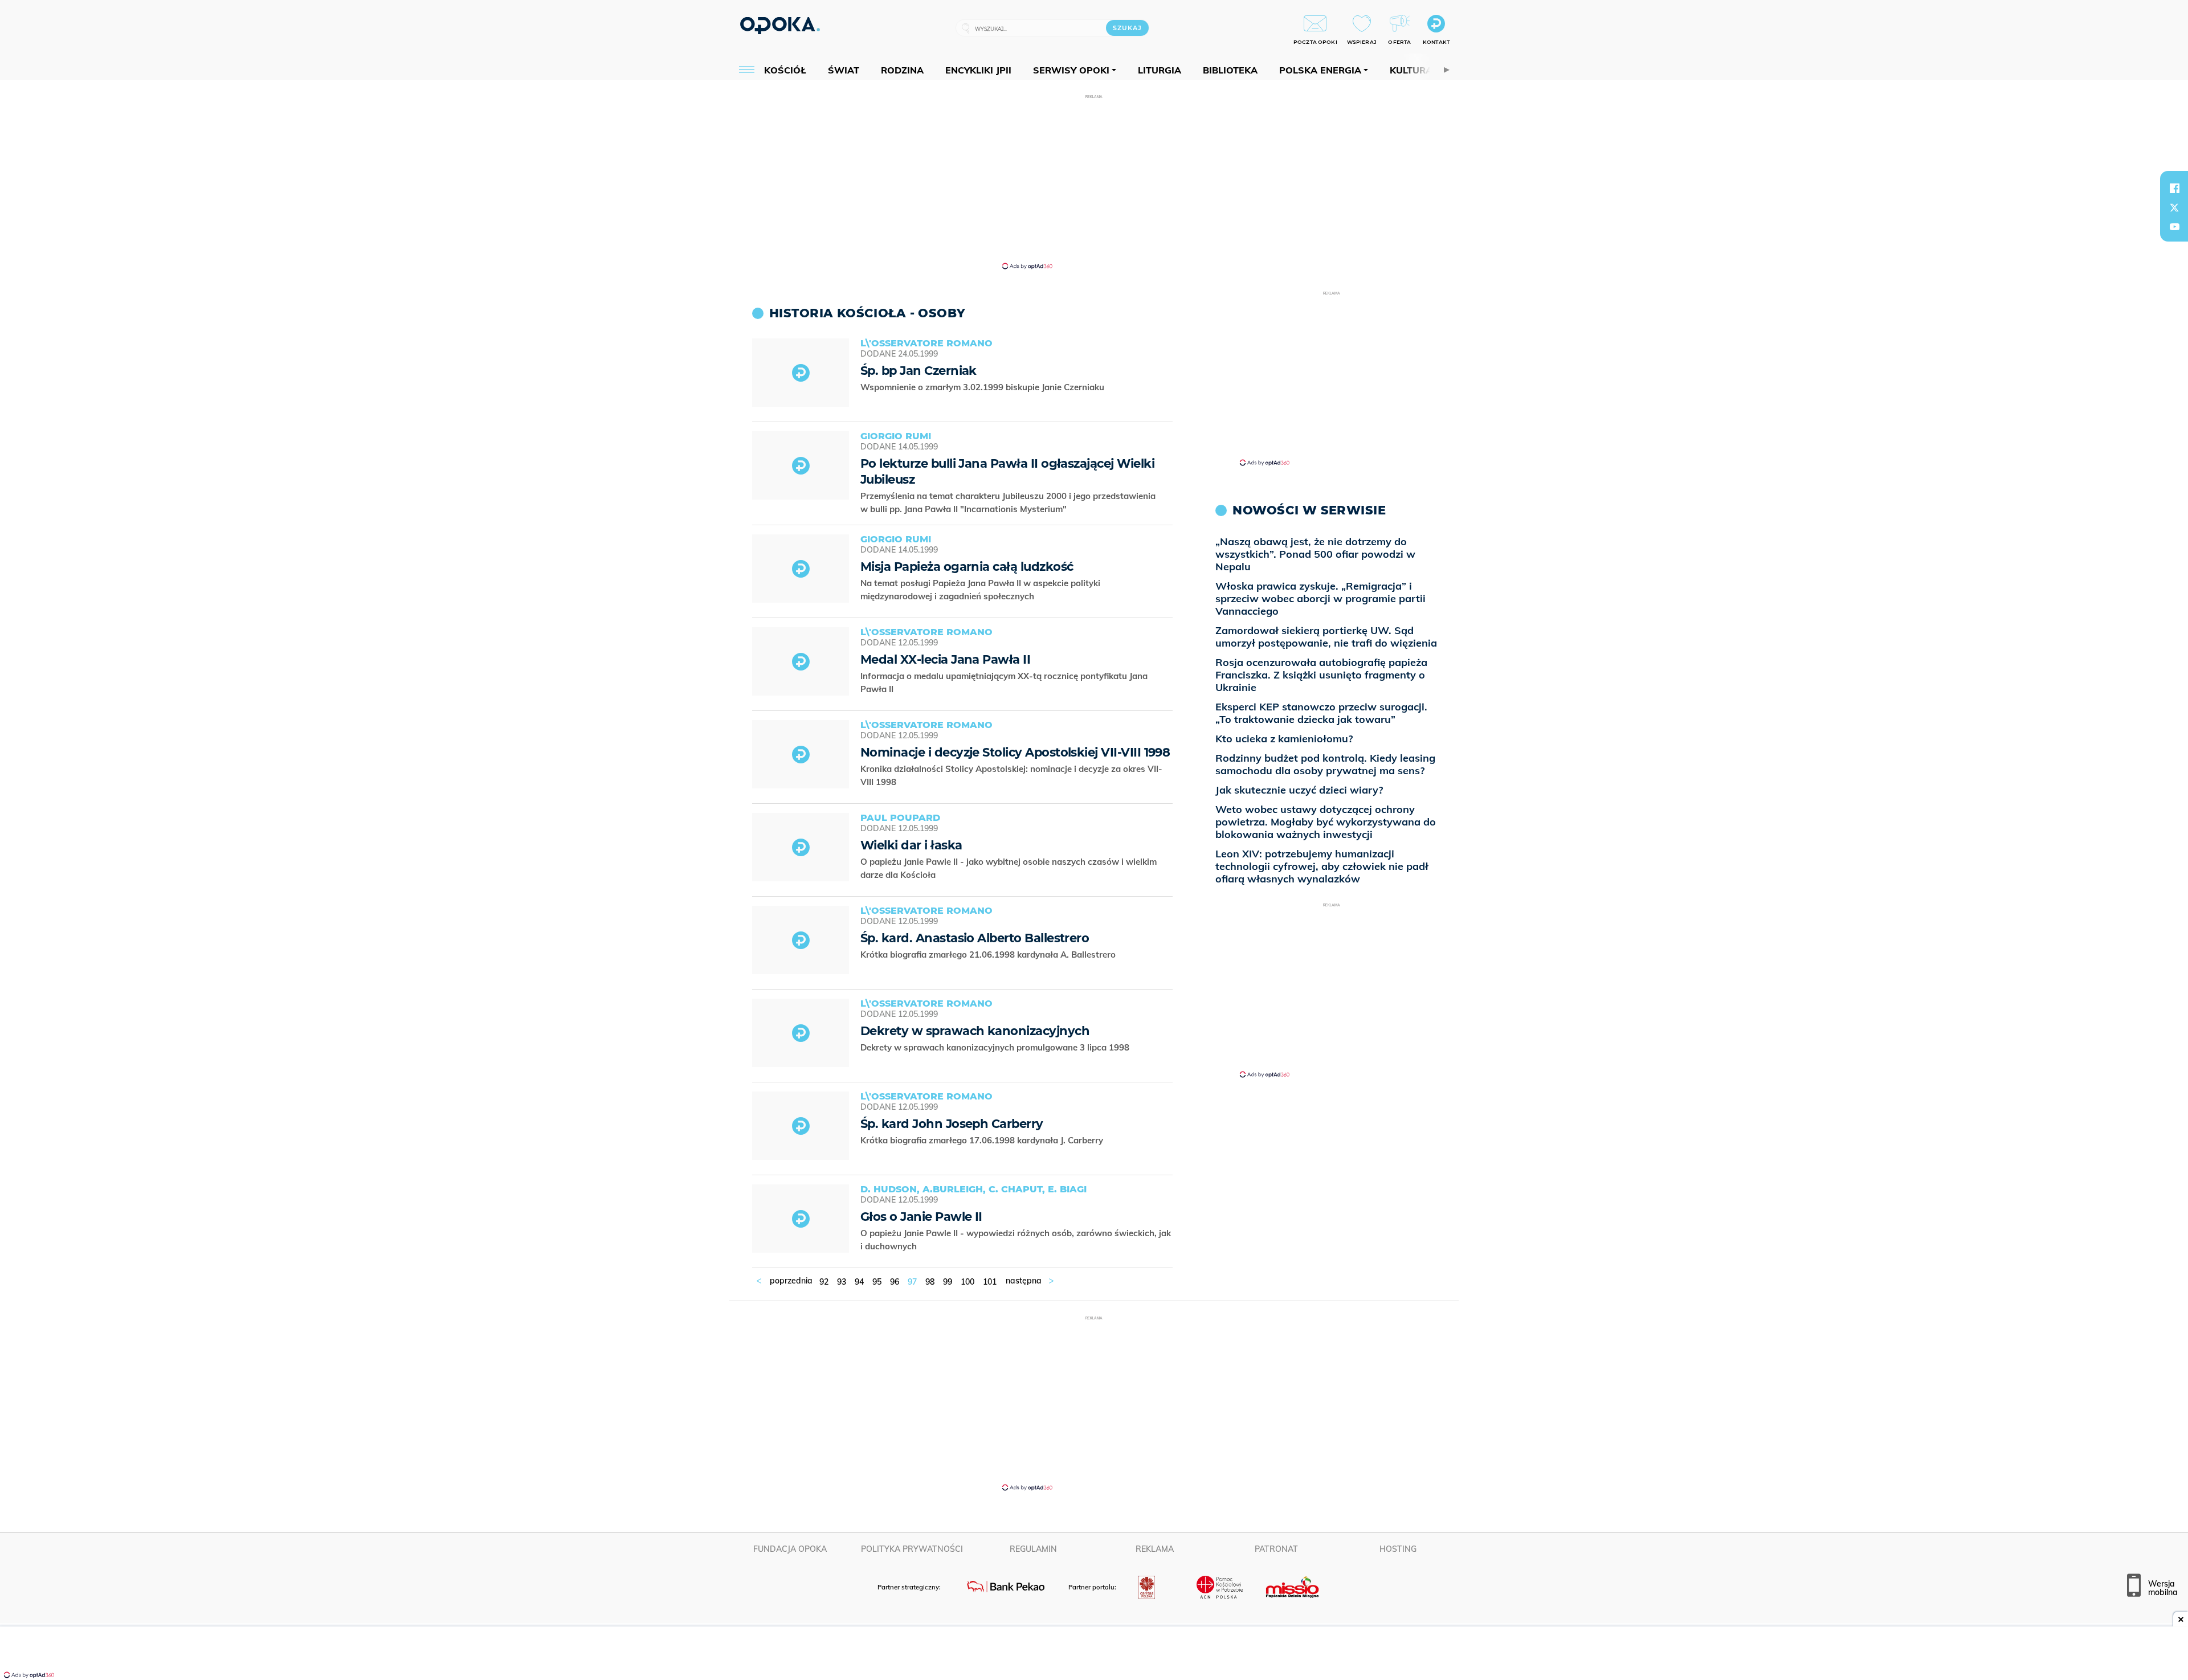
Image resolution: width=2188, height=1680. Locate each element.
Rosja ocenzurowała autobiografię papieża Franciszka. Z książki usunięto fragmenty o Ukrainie (1321, 675)
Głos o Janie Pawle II (921, 1217)
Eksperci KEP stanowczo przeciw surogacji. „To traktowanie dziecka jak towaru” (1321, 713)
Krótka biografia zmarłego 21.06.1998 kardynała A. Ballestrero (989, 955)
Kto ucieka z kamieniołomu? (1284, 739)
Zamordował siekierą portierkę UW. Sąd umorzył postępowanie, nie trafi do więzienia (1326, 637)
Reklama (1155, 1549)
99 (948, 1282)
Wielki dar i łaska (911, 845)
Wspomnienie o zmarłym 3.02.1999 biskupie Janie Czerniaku (983, 387)
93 (842, 1282)
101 (990, 1282)
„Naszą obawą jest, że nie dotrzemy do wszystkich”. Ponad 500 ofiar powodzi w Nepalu (1315, 554)
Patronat (1276, 1549)
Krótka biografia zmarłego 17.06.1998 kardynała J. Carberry (983, 1140)
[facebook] (2174, 188)
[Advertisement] (1094, 181)
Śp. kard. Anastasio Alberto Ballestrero (975, 938)
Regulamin (1033, 1549)
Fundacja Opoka (790, 1549)
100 (968, 1282)
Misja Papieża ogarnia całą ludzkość (967, 567)
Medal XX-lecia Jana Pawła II (945, 659)
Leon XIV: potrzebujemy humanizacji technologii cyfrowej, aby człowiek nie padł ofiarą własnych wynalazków (1322, 866)
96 (895, 1282)
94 (859, 1282)
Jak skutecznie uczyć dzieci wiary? (1299, 790)
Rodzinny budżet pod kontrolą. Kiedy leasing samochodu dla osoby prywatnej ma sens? (1325, 764)
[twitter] (2174, 207)
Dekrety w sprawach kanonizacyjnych (975, 1031)
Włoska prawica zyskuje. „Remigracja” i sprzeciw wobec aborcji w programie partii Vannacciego (1320, 598)
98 (930, 1282)
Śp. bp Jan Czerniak (919, 371)
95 (877, 1282)
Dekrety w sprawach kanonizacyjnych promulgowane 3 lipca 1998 (996, 1047)
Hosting (1398, 1549)
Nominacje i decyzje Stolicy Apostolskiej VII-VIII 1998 (1015, 752)
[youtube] (2174, 227)
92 (824, 1282)
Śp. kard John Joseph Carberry (952, 1124)
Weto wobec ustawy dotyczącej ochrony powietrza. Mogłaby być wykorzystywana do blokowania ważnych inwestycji (1326, 822)
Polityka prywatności (912, 1549)
